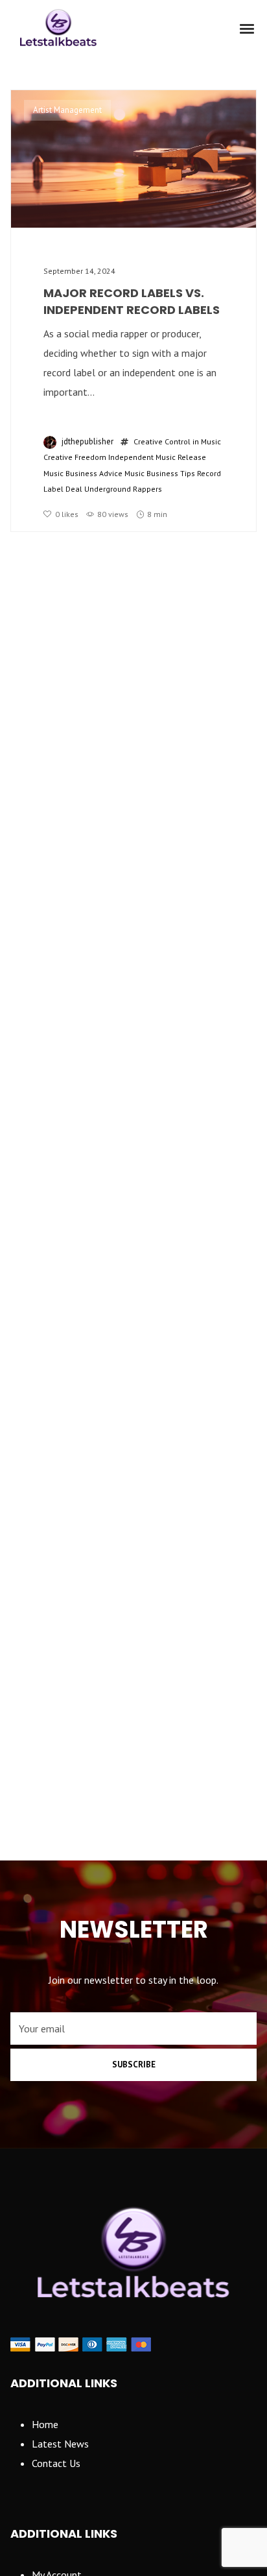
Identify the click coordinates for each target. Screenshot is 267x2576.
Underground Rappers (123, 489)
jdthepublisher (87, 441)
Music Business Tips (160, 473)
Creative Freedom (75, 457)
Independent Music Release (157, 457)
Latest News (60, 2444)
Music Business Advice (83, 473)
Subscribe (134, 2064)
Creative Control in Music (177, 441)
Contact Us (56, 2463)
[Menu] (248, 28)
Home (45, 2424)
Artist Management (67, 110)
